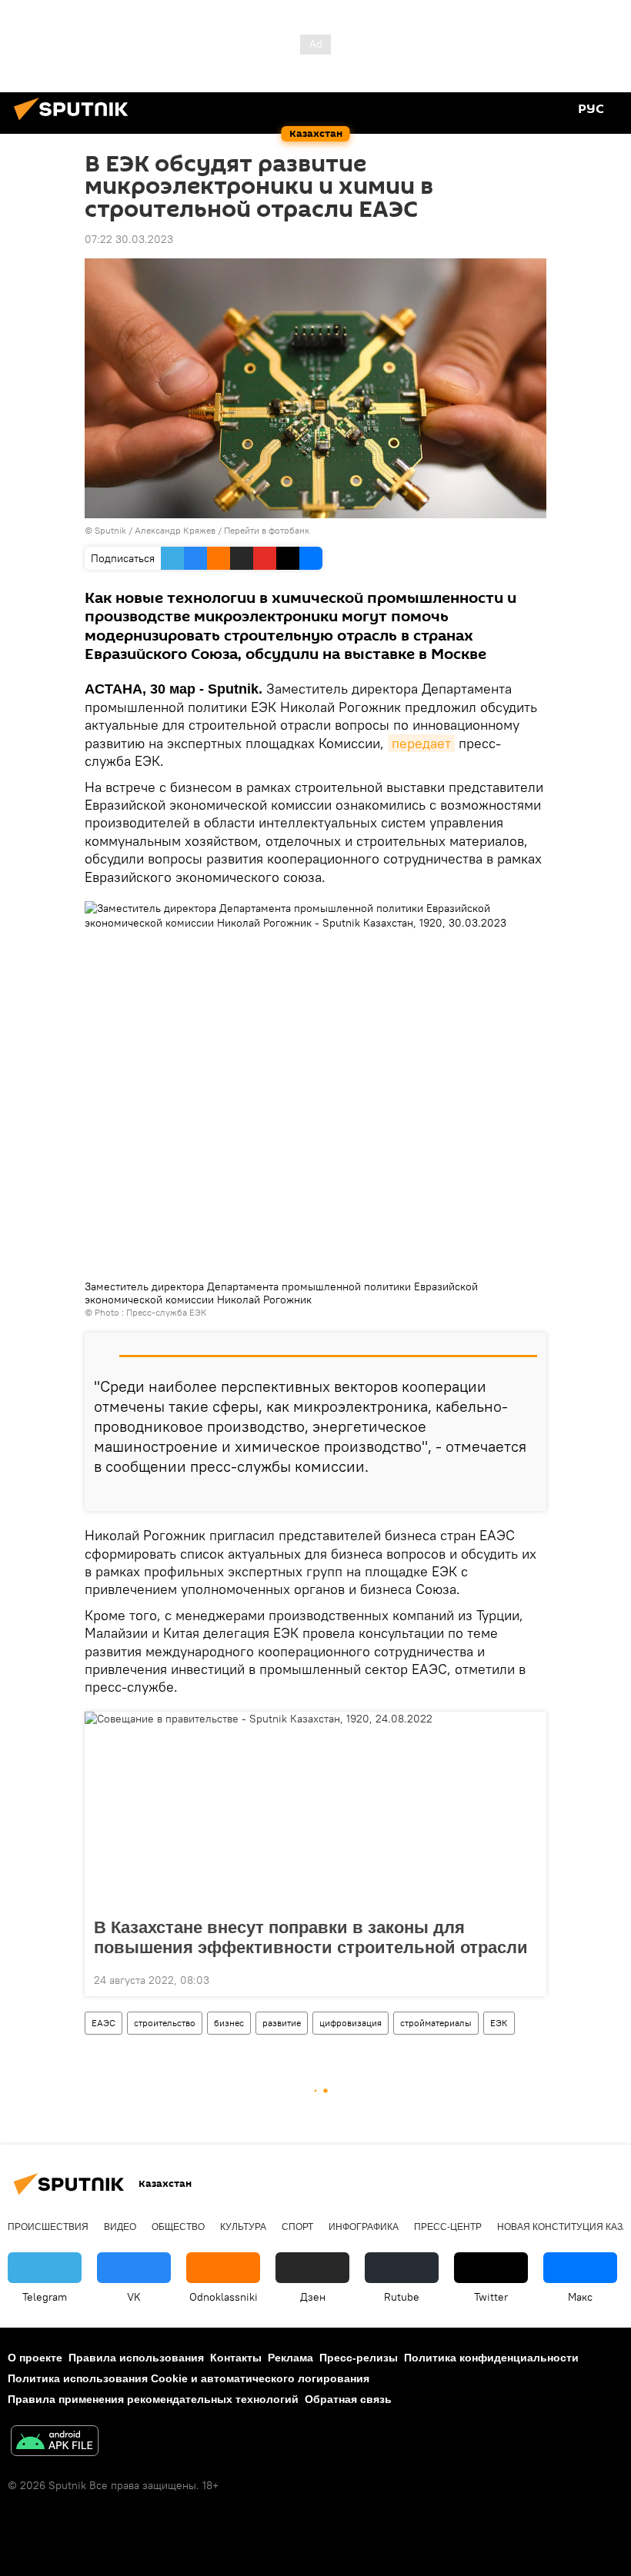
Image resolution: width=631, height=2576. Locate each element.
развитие (282, 2023)
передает (421, 743)
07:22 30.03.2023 (129, 239)
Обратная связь (348, 2399)
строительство (165, 2023)
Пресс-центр (448, 2227)
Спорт (297, 2227)
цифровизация (351, 2023)
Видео (120, 2227)
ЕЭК (499, 2023)
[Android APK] (55, 2443)
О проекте (35, 2358)
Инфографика (364, 2227)
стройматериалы (436, 2023)
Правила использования (136, 2358)
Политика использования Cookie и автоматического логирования (189, 2378)
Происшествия (48, 2227)
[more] (529, 1493)
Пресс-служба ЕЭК (167, 1312)
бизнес (229, 2023)
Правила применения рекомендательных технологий (153, 2399)
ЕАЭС (103, 2023)
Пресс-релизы (359, 2358)
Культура (243, 2227)
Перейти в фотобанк (267, 530)
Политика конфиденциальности (491, 2358)
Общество (178, 2227)
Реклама (290, 2358)
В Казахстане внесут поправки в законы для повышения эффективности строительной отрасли (311, 1937)
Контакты (236, 2358)
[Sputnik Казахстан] (75, 122)
